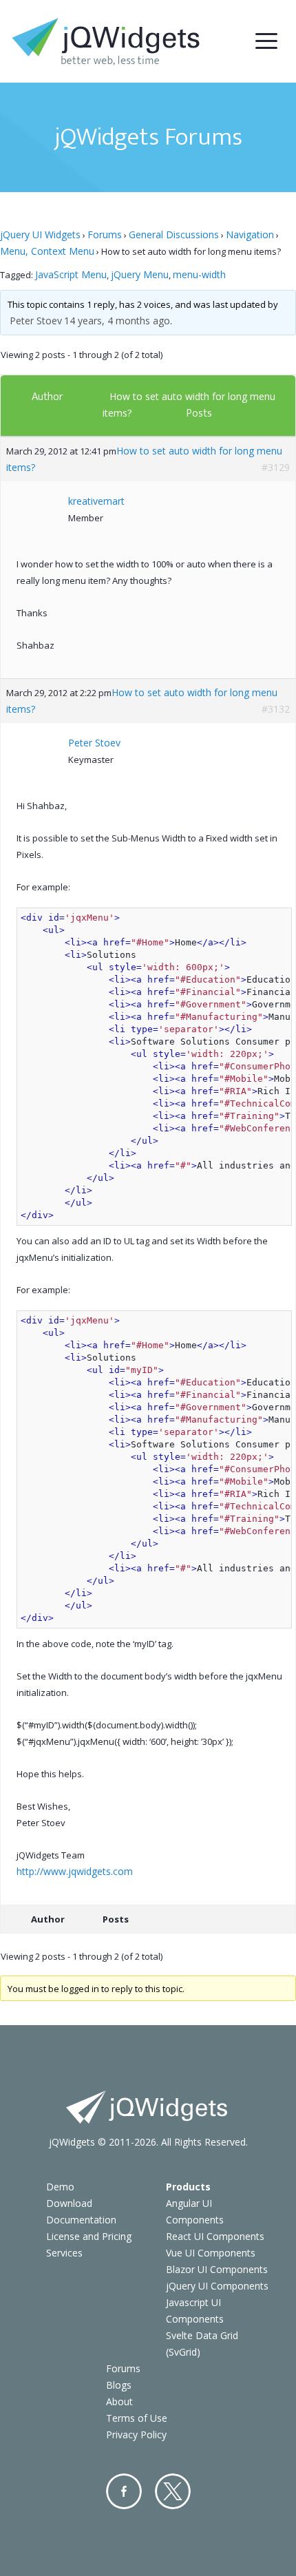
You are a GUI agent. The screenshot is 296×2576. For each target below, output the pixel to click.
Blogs (119, 2385)
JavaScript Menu (71, 274)
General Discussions (174, 234)
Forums (105, 234)
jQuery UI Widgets (40, 234)
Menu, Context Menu (47, 251)
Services (64, 2253)
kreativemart (96, 501)
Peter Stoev (36, 321)
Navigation (250, 234)
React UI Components (215, 2236)
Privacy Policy (136, 2434)
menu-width (199, 274)
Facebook (124, 2491)
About (119, 2401)
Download (69, 2203)
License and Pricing (89, 2236)
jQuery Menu (140, 274)
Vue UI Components (211, 2253)
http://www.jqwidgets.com (75, 1871)
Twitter (173, 2491)
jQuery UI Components (217, 2286)
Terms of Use (137, 2418)
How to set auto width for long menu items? (144, 459)
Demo (60, 2187)
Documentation (81, 2220)
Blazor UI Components (217, 2269)
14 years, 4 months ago (117, 321)
